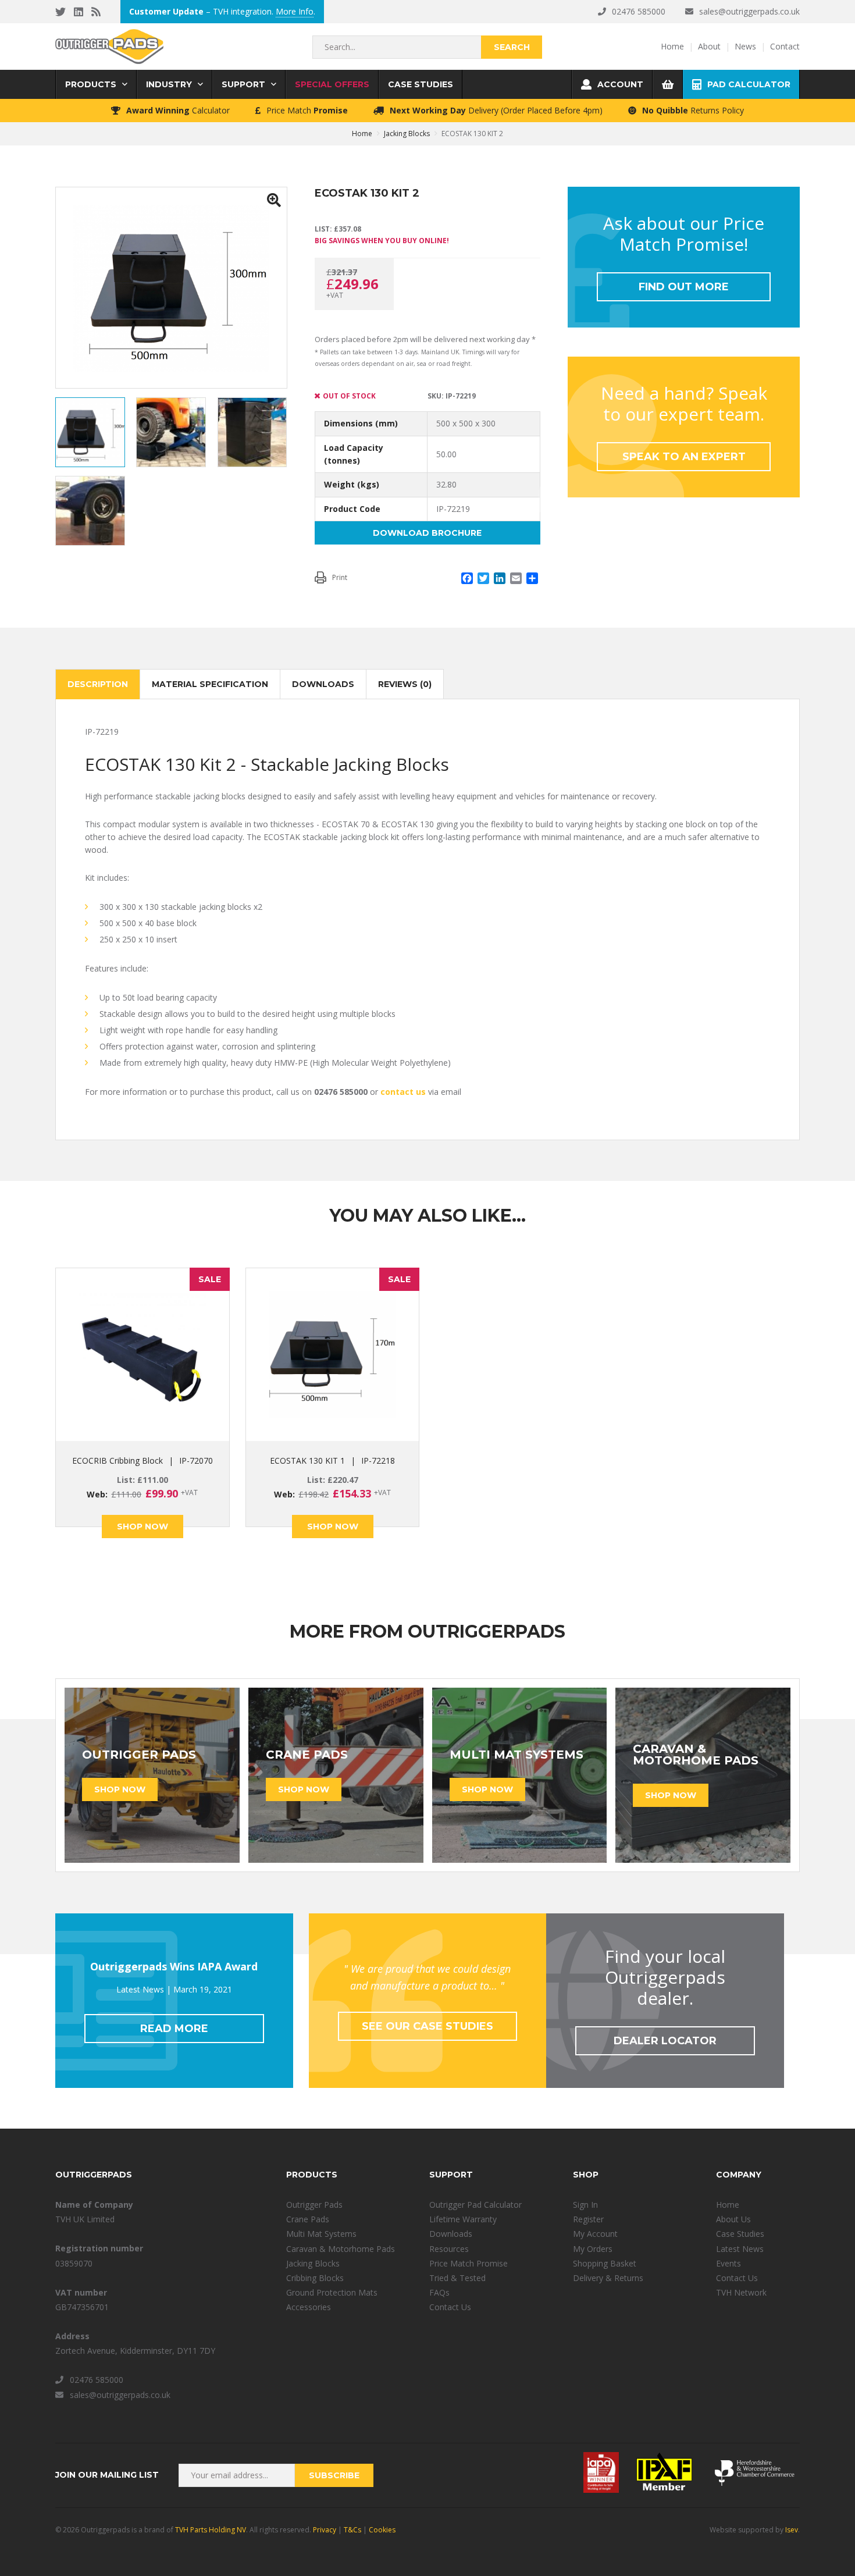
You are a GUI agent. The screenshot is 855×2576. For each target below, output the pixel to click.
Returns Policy (693, 110)
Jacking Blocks (407, 134)
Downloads (451, 2234)
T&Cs (352, 2530)
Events (728, 2263)
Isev (792, 2530)
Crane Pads (308, 2219)
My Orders (593, 2249)
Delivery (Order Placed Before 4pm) (496, 110)
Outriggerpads (109, 47)
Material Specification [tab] (210, 684)
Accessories (309, 2307)
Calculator (178, 110)
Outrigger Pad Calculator (475, 2205)
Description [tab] (98, 684)
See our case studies (427, 2026)
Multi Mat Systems (321, 2234)
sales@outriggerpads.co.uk (749, 11)
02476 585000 (639, 11)
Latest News (740, 2249)
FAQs (439, 2292)
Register (588, 2219)
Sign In (585, 2205)
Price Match (307, 110)
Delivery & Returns (608, 2278)
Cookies (382, 2530)
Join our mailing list (107, 2475)
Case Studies (740, 2234)
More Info (295, 11)
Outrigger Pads (314, 2205)
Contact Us (450, 2307)
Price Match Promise (469, 2263)
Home (728, 2205)
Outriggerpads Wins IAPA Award (174, 1966)
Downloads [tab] (323, 684)
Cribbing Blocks (315, 2278)
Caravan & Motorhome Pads (341, 2249)
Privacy (325, 2530)
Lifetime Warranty (463, 2219)
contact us (403, 1092)
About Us (733, 2219)
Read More (174, 2029)
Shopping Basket (605, 2263)
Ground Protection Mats (332, 2292)
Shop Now (142, 1527)
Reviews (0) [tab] (405, 684)
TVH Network (741, 2292)
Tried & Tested (457, 2278)
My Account (595, 2234)
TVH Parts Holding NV (211, 2530)
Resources (449, 2249)
